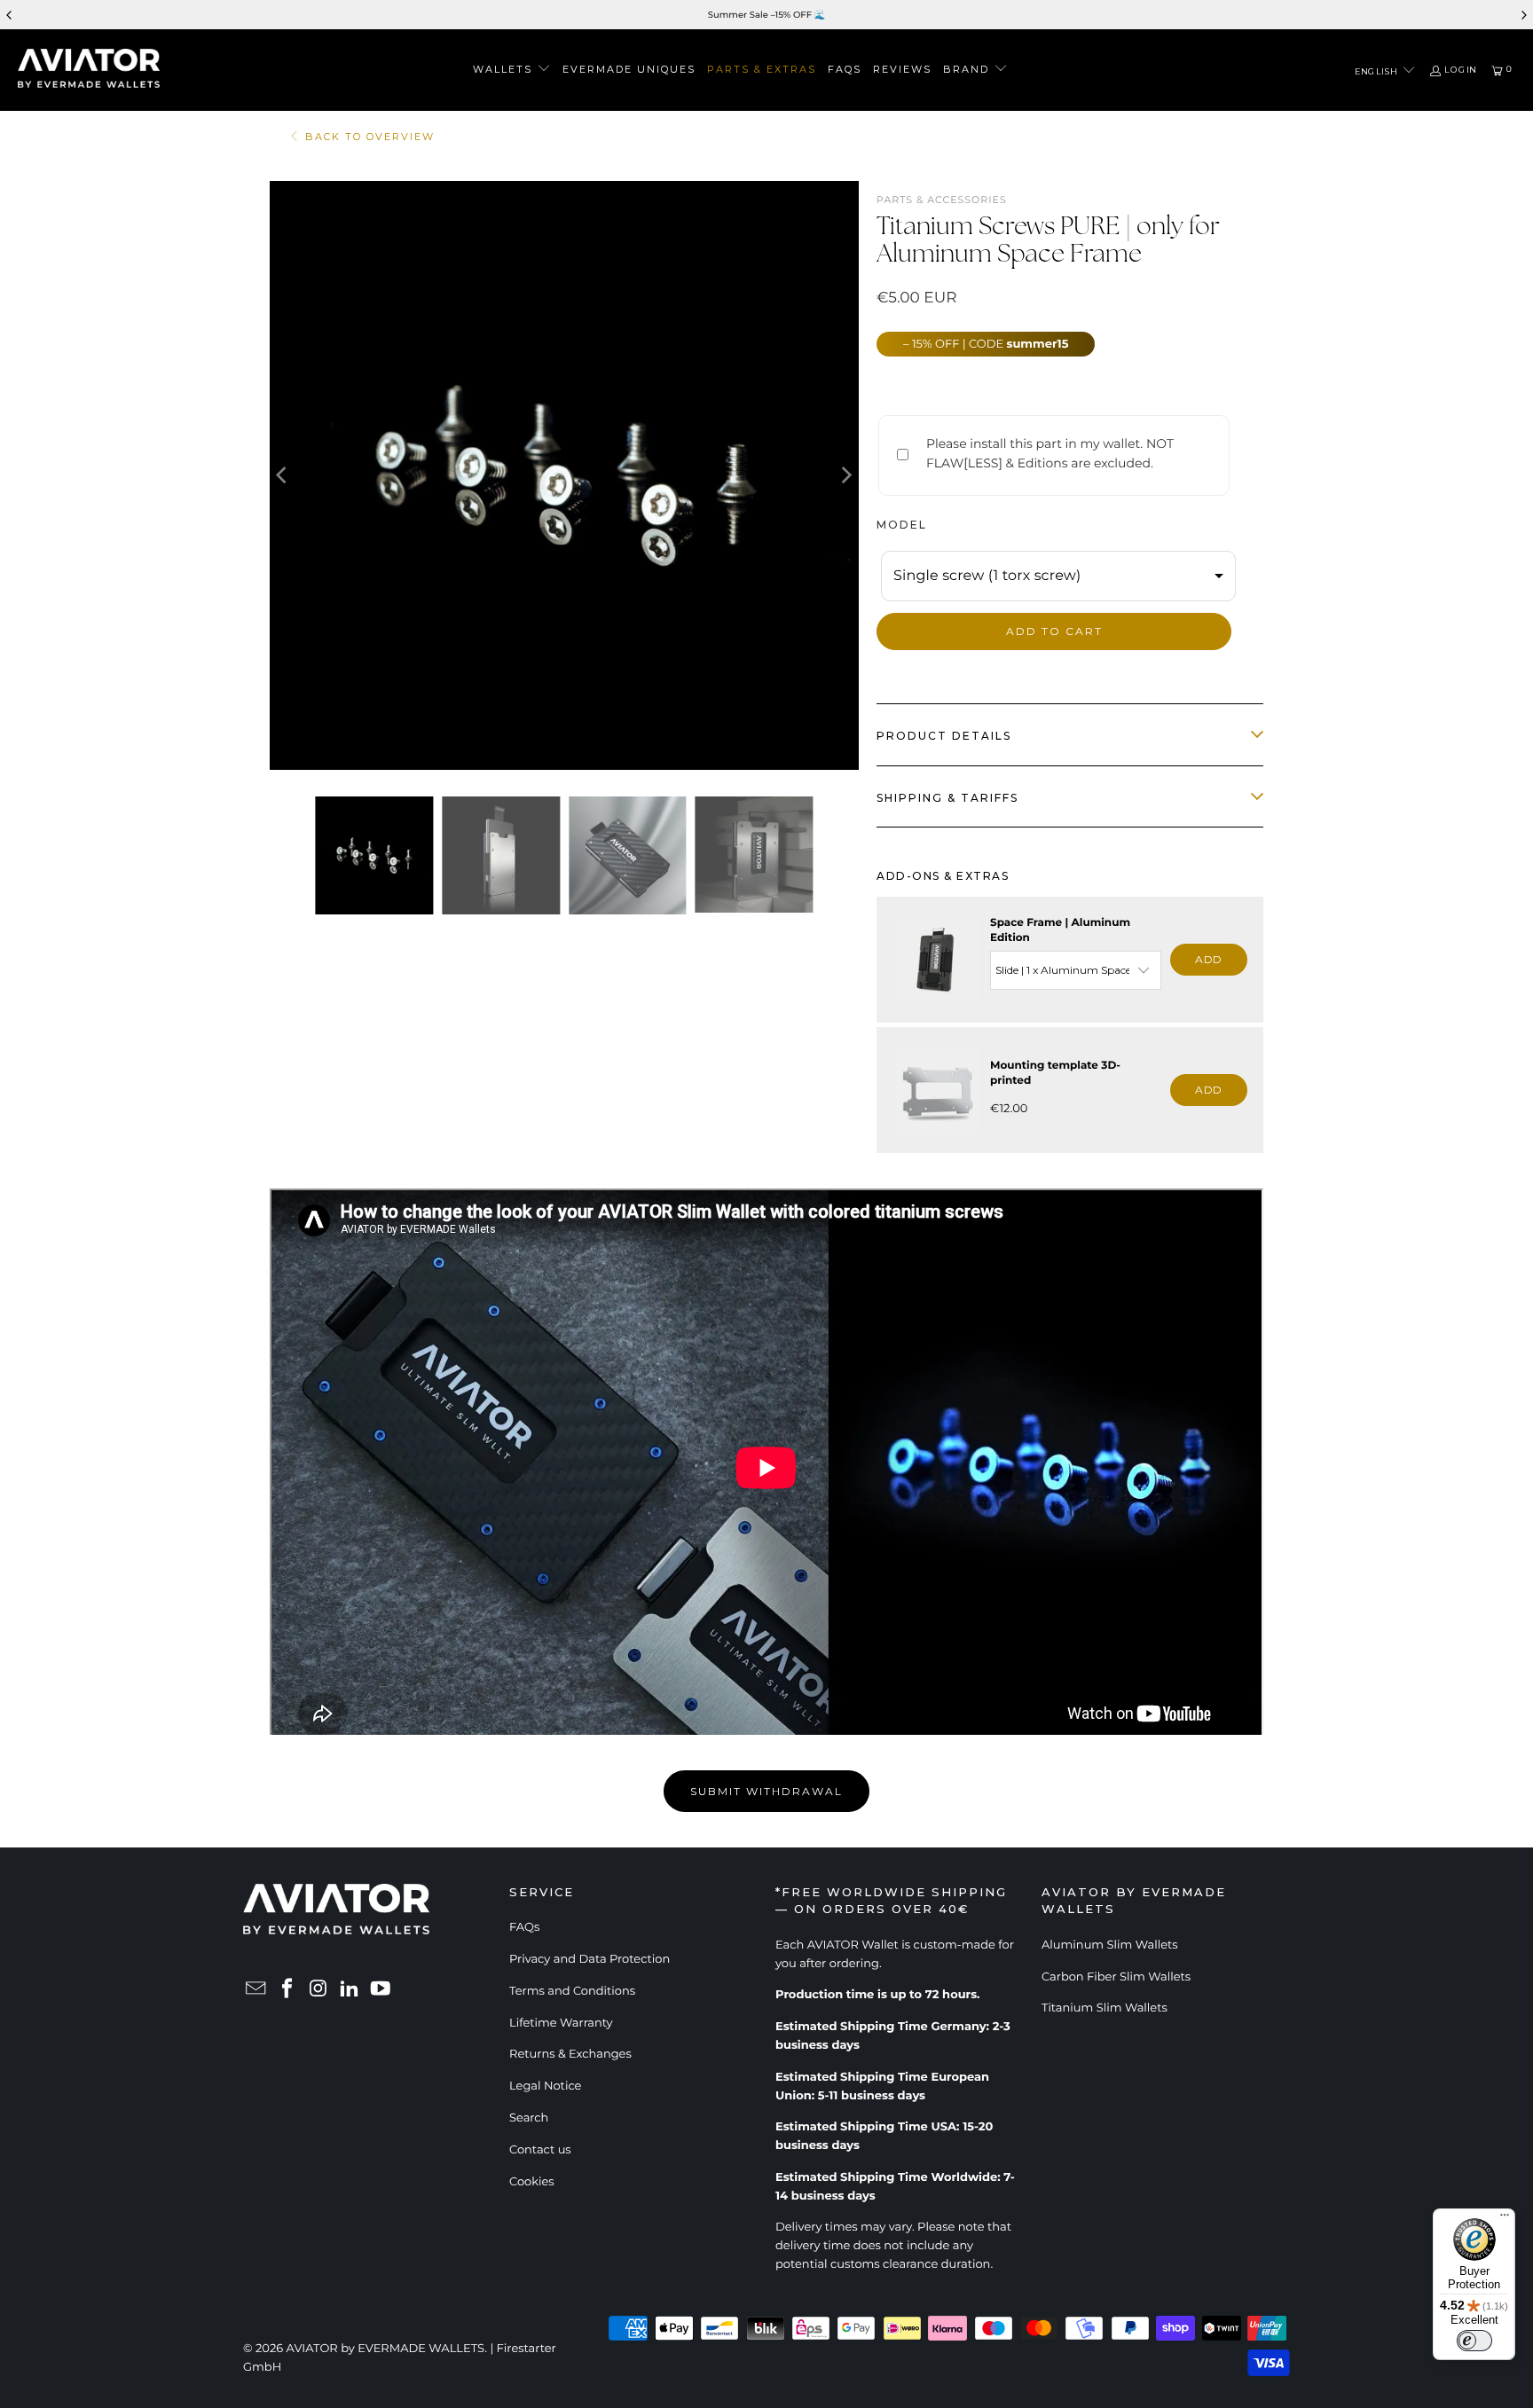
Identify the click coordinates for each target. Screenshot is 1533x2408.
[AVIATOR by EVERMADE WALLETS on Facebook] (287, 1990)
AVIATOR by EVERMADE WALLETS (386, 2349)
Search (529, 2118)
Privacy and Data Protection (590, 1959)
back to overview (370, 137)
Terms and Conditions (572, 1991)
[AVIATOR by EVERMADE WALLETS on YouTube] (381, 1990)
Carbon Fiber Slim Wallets (1116, 1977)
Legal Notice (545, 2086)
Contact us (540, 2150)
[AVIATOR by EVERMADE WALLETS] (89, 70)
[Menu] (1505, 2219)
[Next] (845, 475)
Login (1460, 70)
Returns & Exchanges (570, 2054)
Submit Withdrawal (766, 1791)
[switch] (1474, 2341)
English (1377, 71)
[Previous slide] (10, 15)
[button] (512, 70)
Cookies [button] (532, 2182)
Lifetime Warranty (561, 2023)
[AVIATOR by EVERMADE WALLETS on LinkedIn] (350, 1990)
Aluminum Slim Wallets (1110, 1945)
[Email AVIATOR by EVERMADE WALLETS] (256, 1990)
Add (1209, 959)
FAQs (524, 1927)
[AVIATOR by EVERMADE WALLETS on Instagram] (318, 1990)
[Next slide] (1523, 15)
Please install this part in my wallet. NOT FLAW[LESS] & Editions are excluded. (1050, 453)
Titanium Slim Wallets (1105, 2008)
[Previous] (283, 475)
